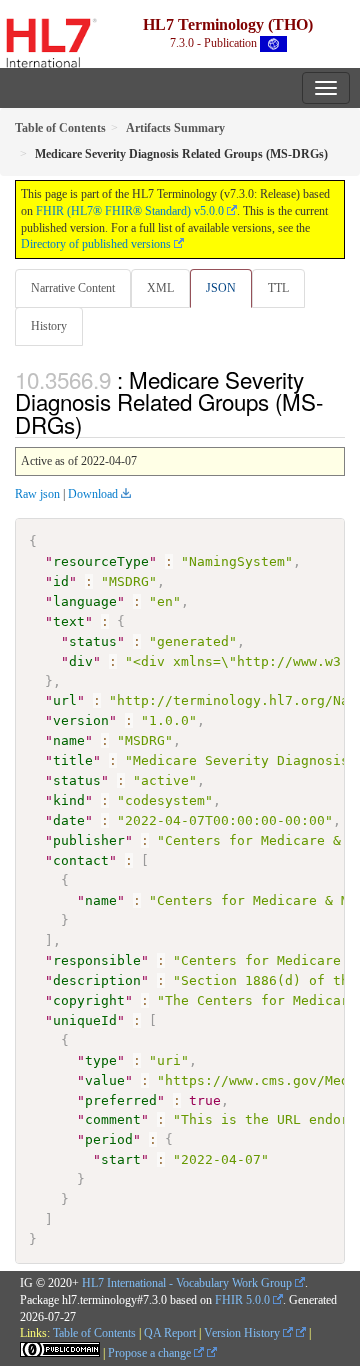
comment (113, 1119)
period (109, 1139)
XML (160, 288)
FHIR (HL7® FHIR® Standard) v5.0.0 (130, 211)
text (69, 621)
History (49, 326)
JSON (221, 288)
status (93, 641)
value (105, 1080)
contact (81, 860)
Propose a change (151, 1353)
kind (69, 800)
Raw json (37, 494)
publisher (89, 840)
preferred (121, 1100)
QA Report (170, 1333)
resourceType (101, 561)
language (85, 601)
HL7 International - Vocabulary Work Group (187, 1283)
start (121, 1159)
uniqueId (85, 1020)
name (69, 740)
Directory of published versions (96, 244)
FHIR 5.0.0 (242, 1300)
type (101, 1060)
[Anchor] (93, 424)
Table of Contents (94, 1333)
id (61, 581)
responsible (97, 960)
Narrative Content (73, 288)
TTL (278, 288)
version (81, 720)
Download (93, 494)
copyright (89, 1000)
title (73, 760)
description (97, 980)
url (65, 700)
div (81, 661)
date (69, 820)
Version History (243, 1333)
